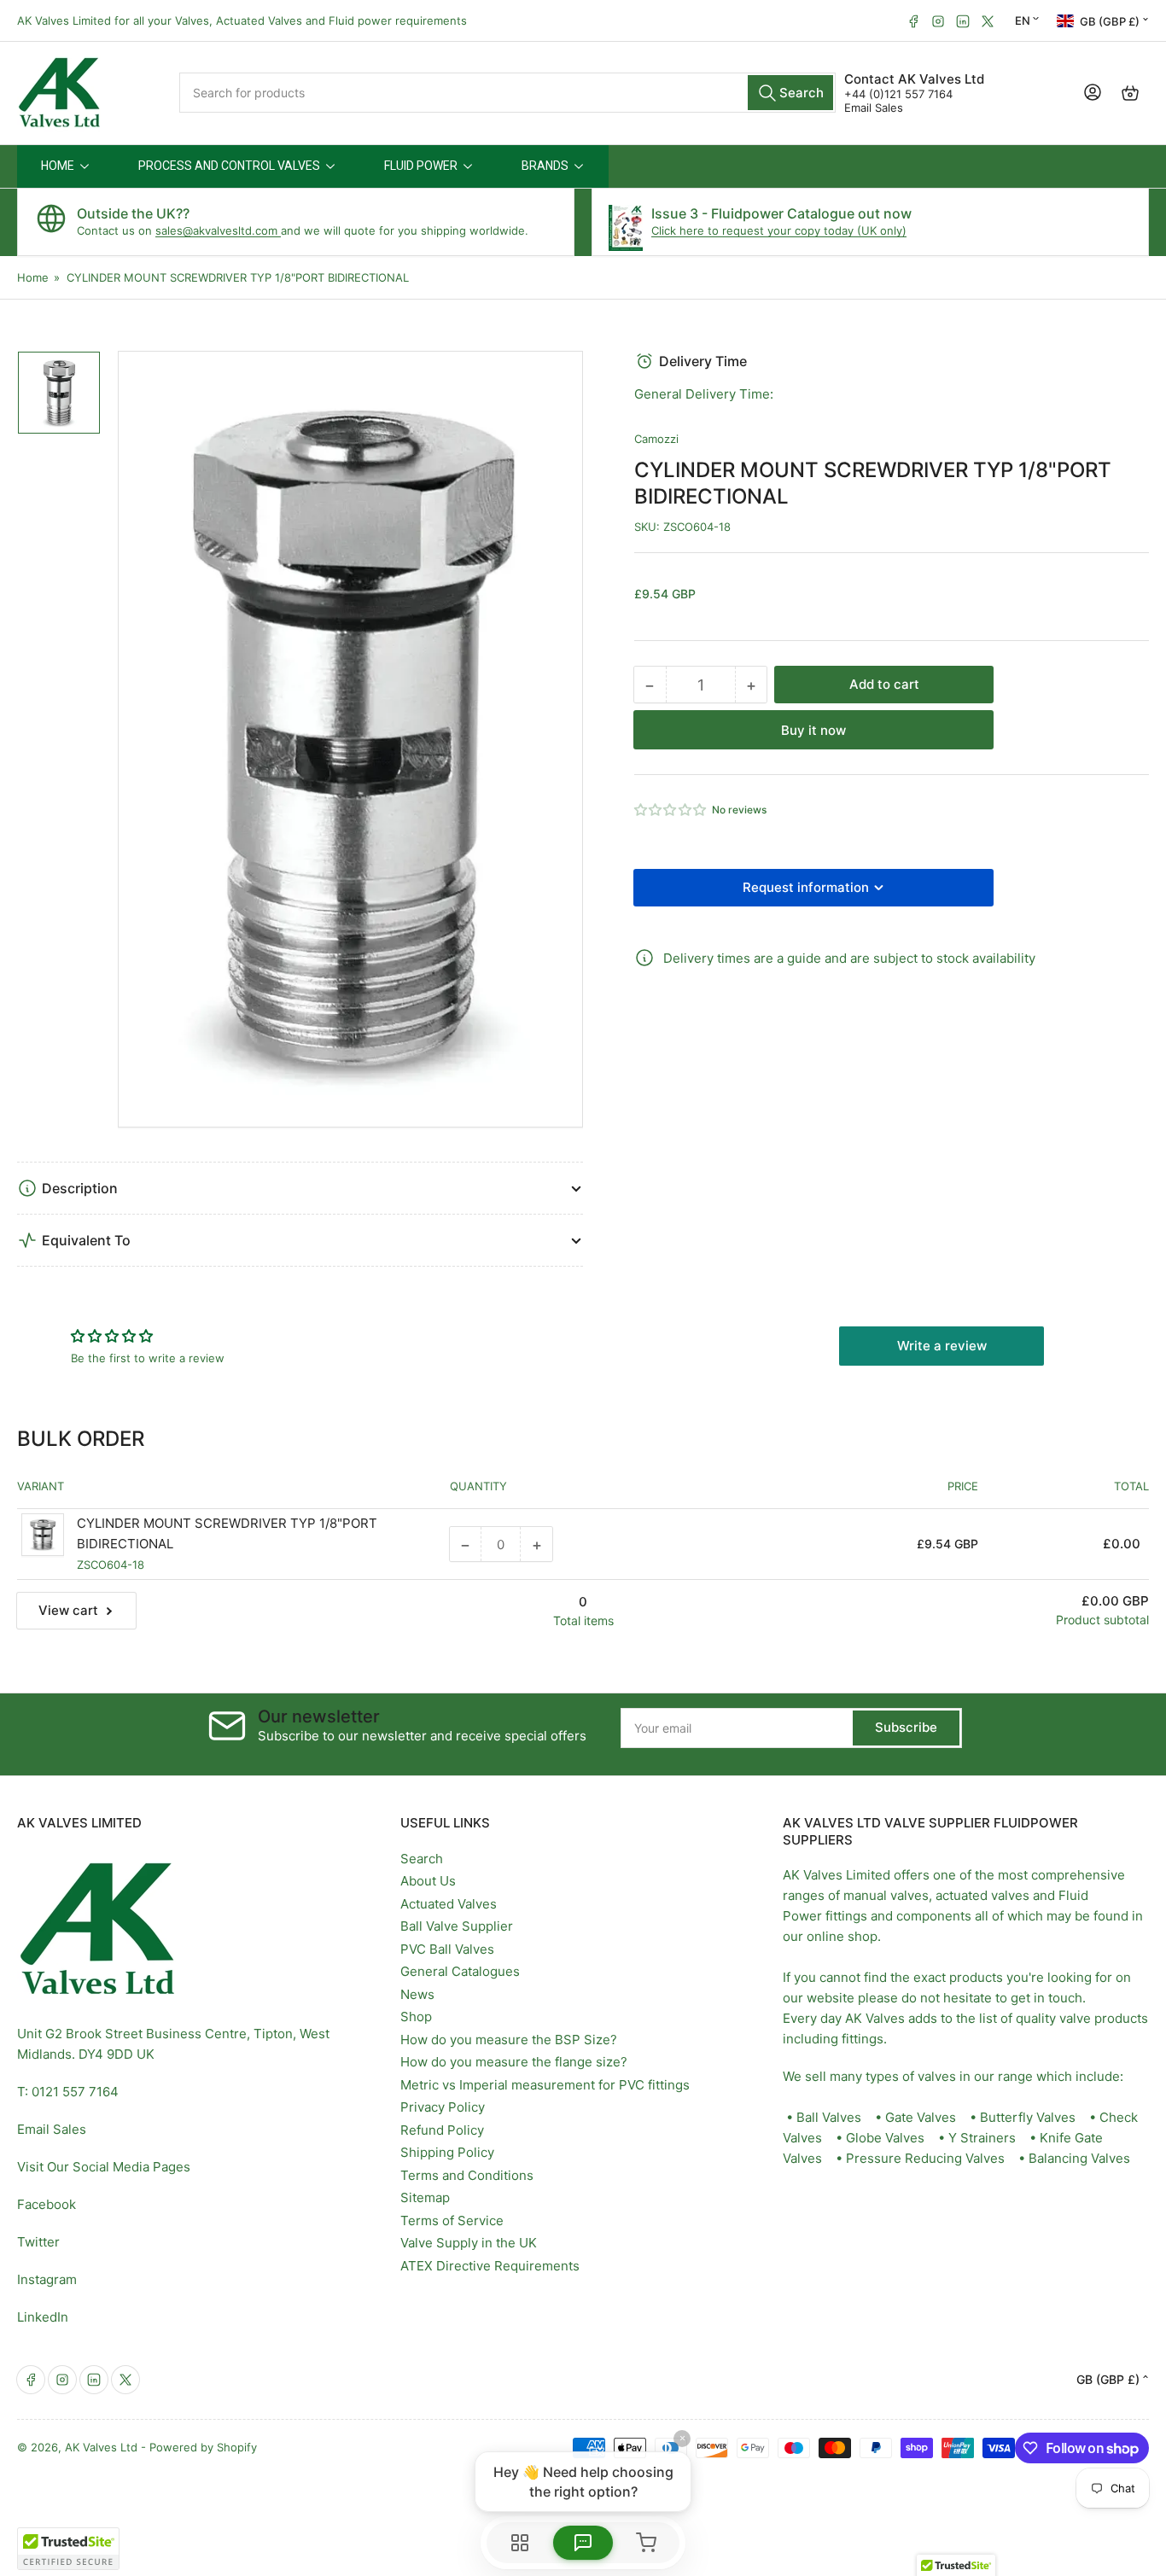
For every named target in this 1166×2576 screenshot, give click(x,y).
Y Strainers (982, 2138)
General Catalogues (460, 1971)
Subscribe (906, 1727)
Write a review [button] (942, 1346)
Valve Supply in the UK (469, 2243)
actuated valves (982, 1895)
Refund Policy (442, 2130)
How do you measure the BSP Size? (509, 2040)
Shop (416, 2017)
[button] (671, 810)
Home (33, 277)
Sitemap (425, 2197)
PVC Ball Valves (447, 1949)
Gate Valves (921, 2117)
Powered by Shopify (203, 2447)
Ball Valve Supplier (457, 1926)
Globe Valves (885, 2138)
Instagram (47, 2279)
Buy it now (813, 730)
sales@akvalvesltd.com (218, 230)
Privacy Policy (443, 2107)
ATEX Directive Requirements (490, 2266)
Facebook (47, 2204)
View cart (68, 1610)
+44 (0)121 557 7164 (898, 94)
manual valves (886, 1895)
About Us (428, 1881)
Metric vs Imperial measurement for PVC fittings (545, 2085)
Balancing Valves (1079, 2158)
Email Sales (874, 108)
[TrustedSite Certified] (68, 2549)
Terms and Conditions (467, 2175)
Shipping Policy (447, 2152)
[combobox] (507, 93)
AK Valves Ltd (101, 2447)
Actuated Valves (449, 1904)
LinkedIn (43, 2317)
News (417, 1994)
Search (422, 1859)
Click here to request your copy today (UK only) (779, 230)
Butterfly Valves (1028, 2117)
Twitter (38, 2242)
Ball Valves (829, 2117)
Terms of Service (452, 2220)
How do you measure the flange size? (514, 2062)
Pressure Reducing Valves (925, 2158)
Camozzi (656, 439)
